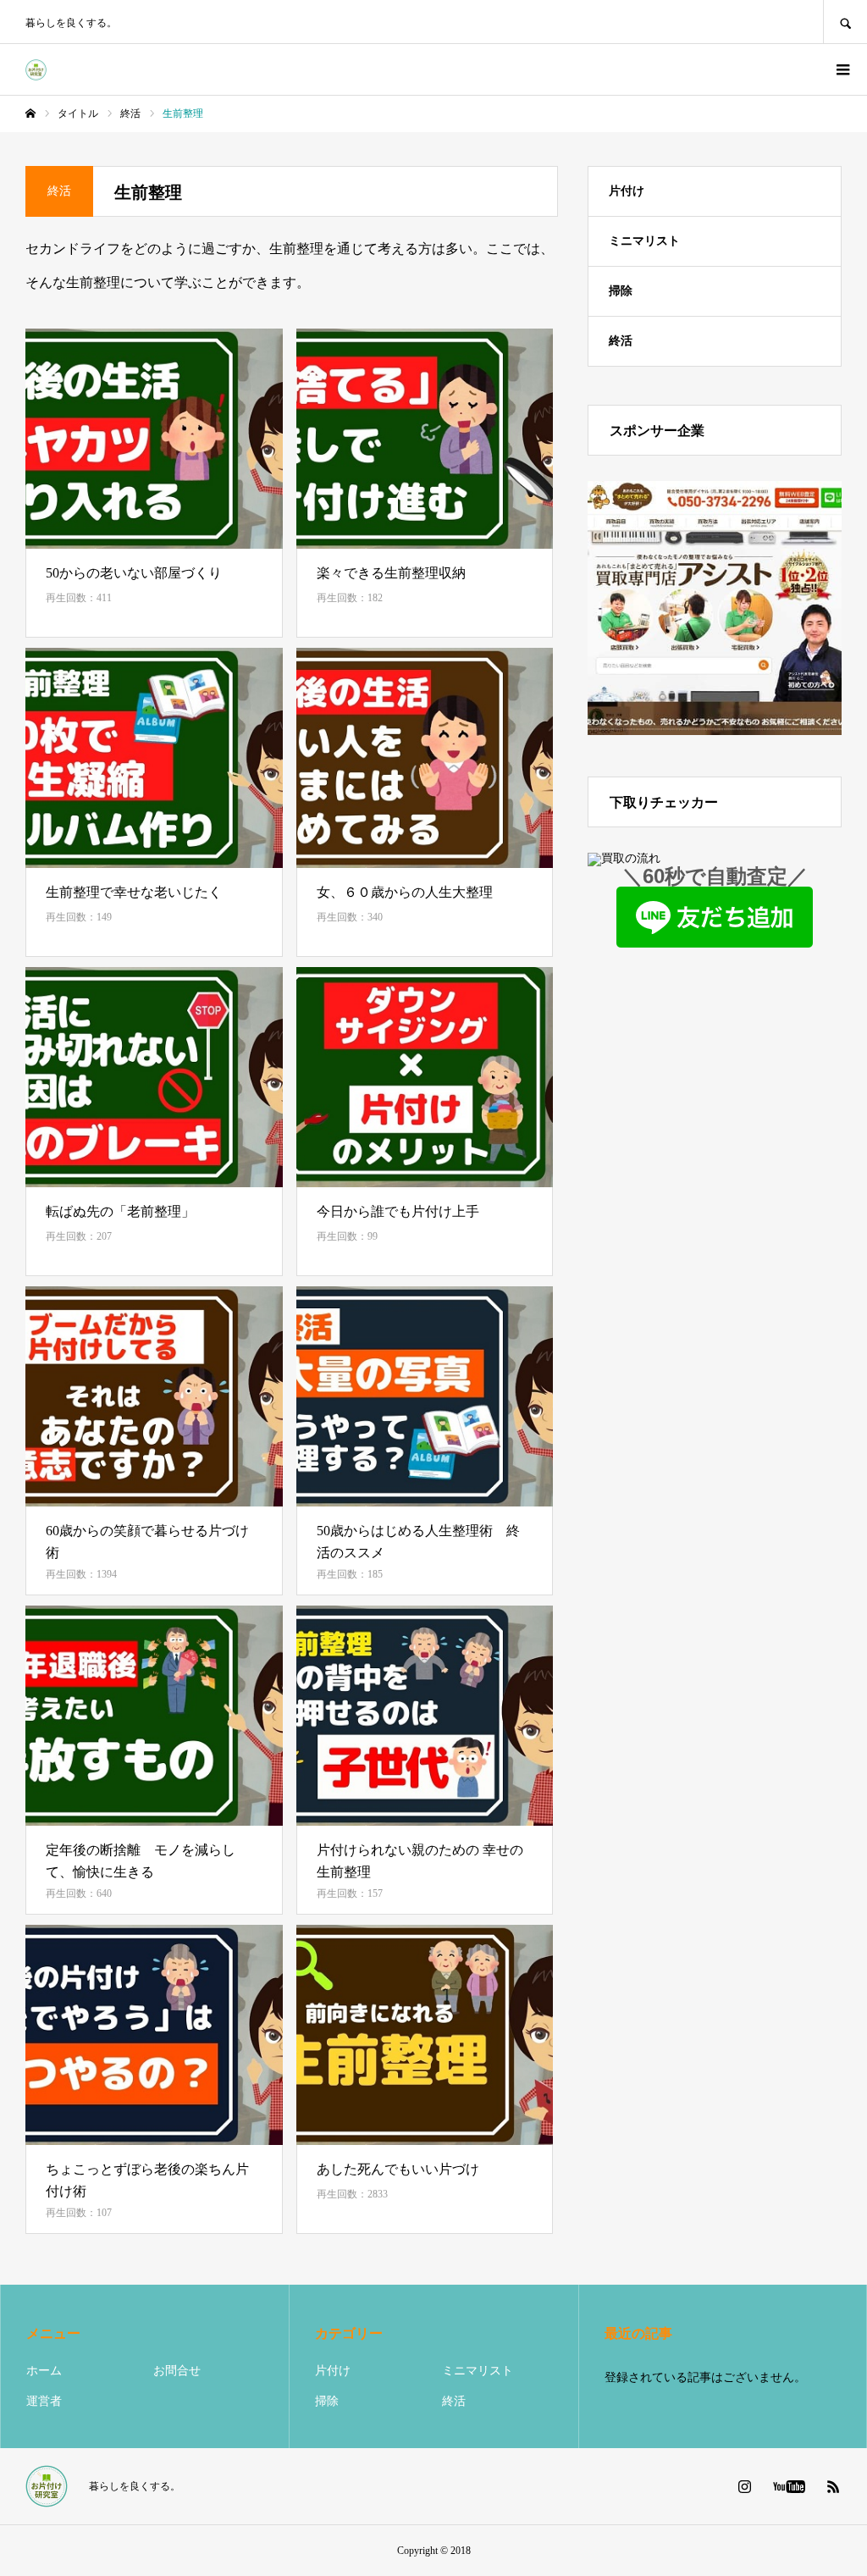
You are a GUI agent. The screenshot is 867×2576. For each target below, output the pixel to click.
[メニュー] (842, 69)
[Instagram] (744, 2486)
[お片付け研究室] (36, 70)
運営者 (44, 2401)
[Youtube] (789, 2486)
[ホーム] (30, 113)
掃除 (621, 291)
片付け (627, 191)
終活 (621, 341)
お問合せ (177, 2371)
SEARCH (845, 22)
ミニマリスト (644, 241)
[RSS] (833, 2486)
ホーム (44, 2371)
